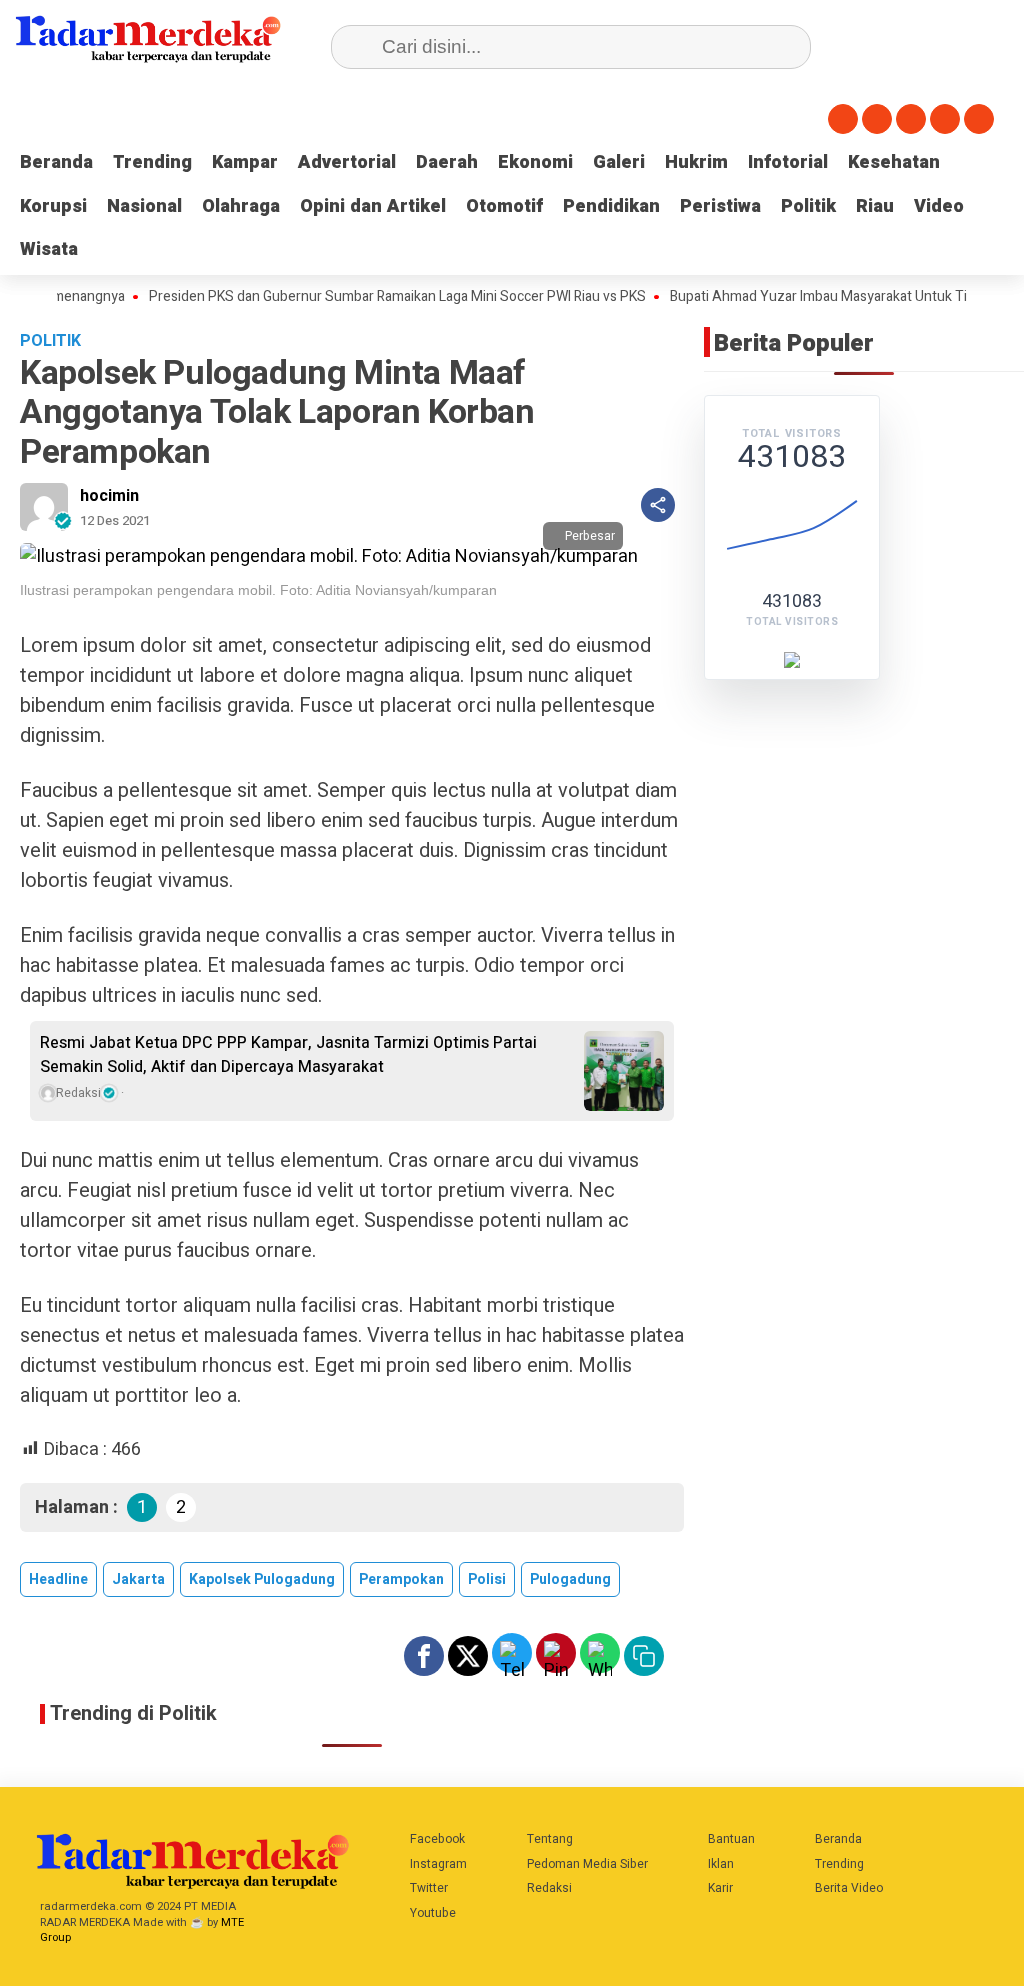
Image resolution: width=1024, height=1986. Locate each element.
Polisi (487, 1579)
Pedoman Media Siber (587, 1864)
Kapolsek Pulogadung (262, 1579)
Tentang (550, 1839)
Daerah (447, 162)
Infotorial (788, 162)
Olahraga (241, 206)
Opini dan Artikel (373, 206)
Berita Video (849, 1888)
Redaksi (549, 1888)
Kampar (245, 162)
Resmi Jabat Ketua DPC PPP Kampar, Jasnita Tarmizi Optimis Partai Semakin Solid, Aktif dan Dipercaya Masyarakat (288, 1055)
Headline (58, 1579)
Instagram (438, 1864)
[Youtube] (945, 119)
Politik (808, 206)
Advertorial (347, 162)
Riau (875, 206)
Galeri (619, 162)
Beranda (56, 162)
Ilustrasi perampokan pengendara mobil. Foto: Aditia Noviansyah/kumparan (258, 590)
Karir (720, 1888)
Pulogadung (570, 1579)
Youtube (433, 1913)
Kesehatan (894, 162)
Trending (152, 162)
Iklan (721, 1864)
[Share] (658, 505)
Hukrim (696, 162)
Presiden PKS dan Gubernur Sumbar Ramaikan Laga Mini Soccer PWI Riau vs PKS (363, 297)
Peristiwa (720, 206)
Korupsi (53, 206)
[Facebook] (843, 119)
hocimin (109, 496)
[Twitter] (877, 119)
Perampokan (401, 1579)
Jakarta (138, 1579)
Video (939, 206)
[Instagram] (911, 119)
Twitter (429, 1888)
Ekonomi (535, 162)
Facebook (437, 1839)
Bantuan (731, 1839)
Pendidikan (611, 206)
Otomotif (504, 206)
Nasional (144, 206)
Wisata (49, 249)
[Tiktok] (979, 119)
